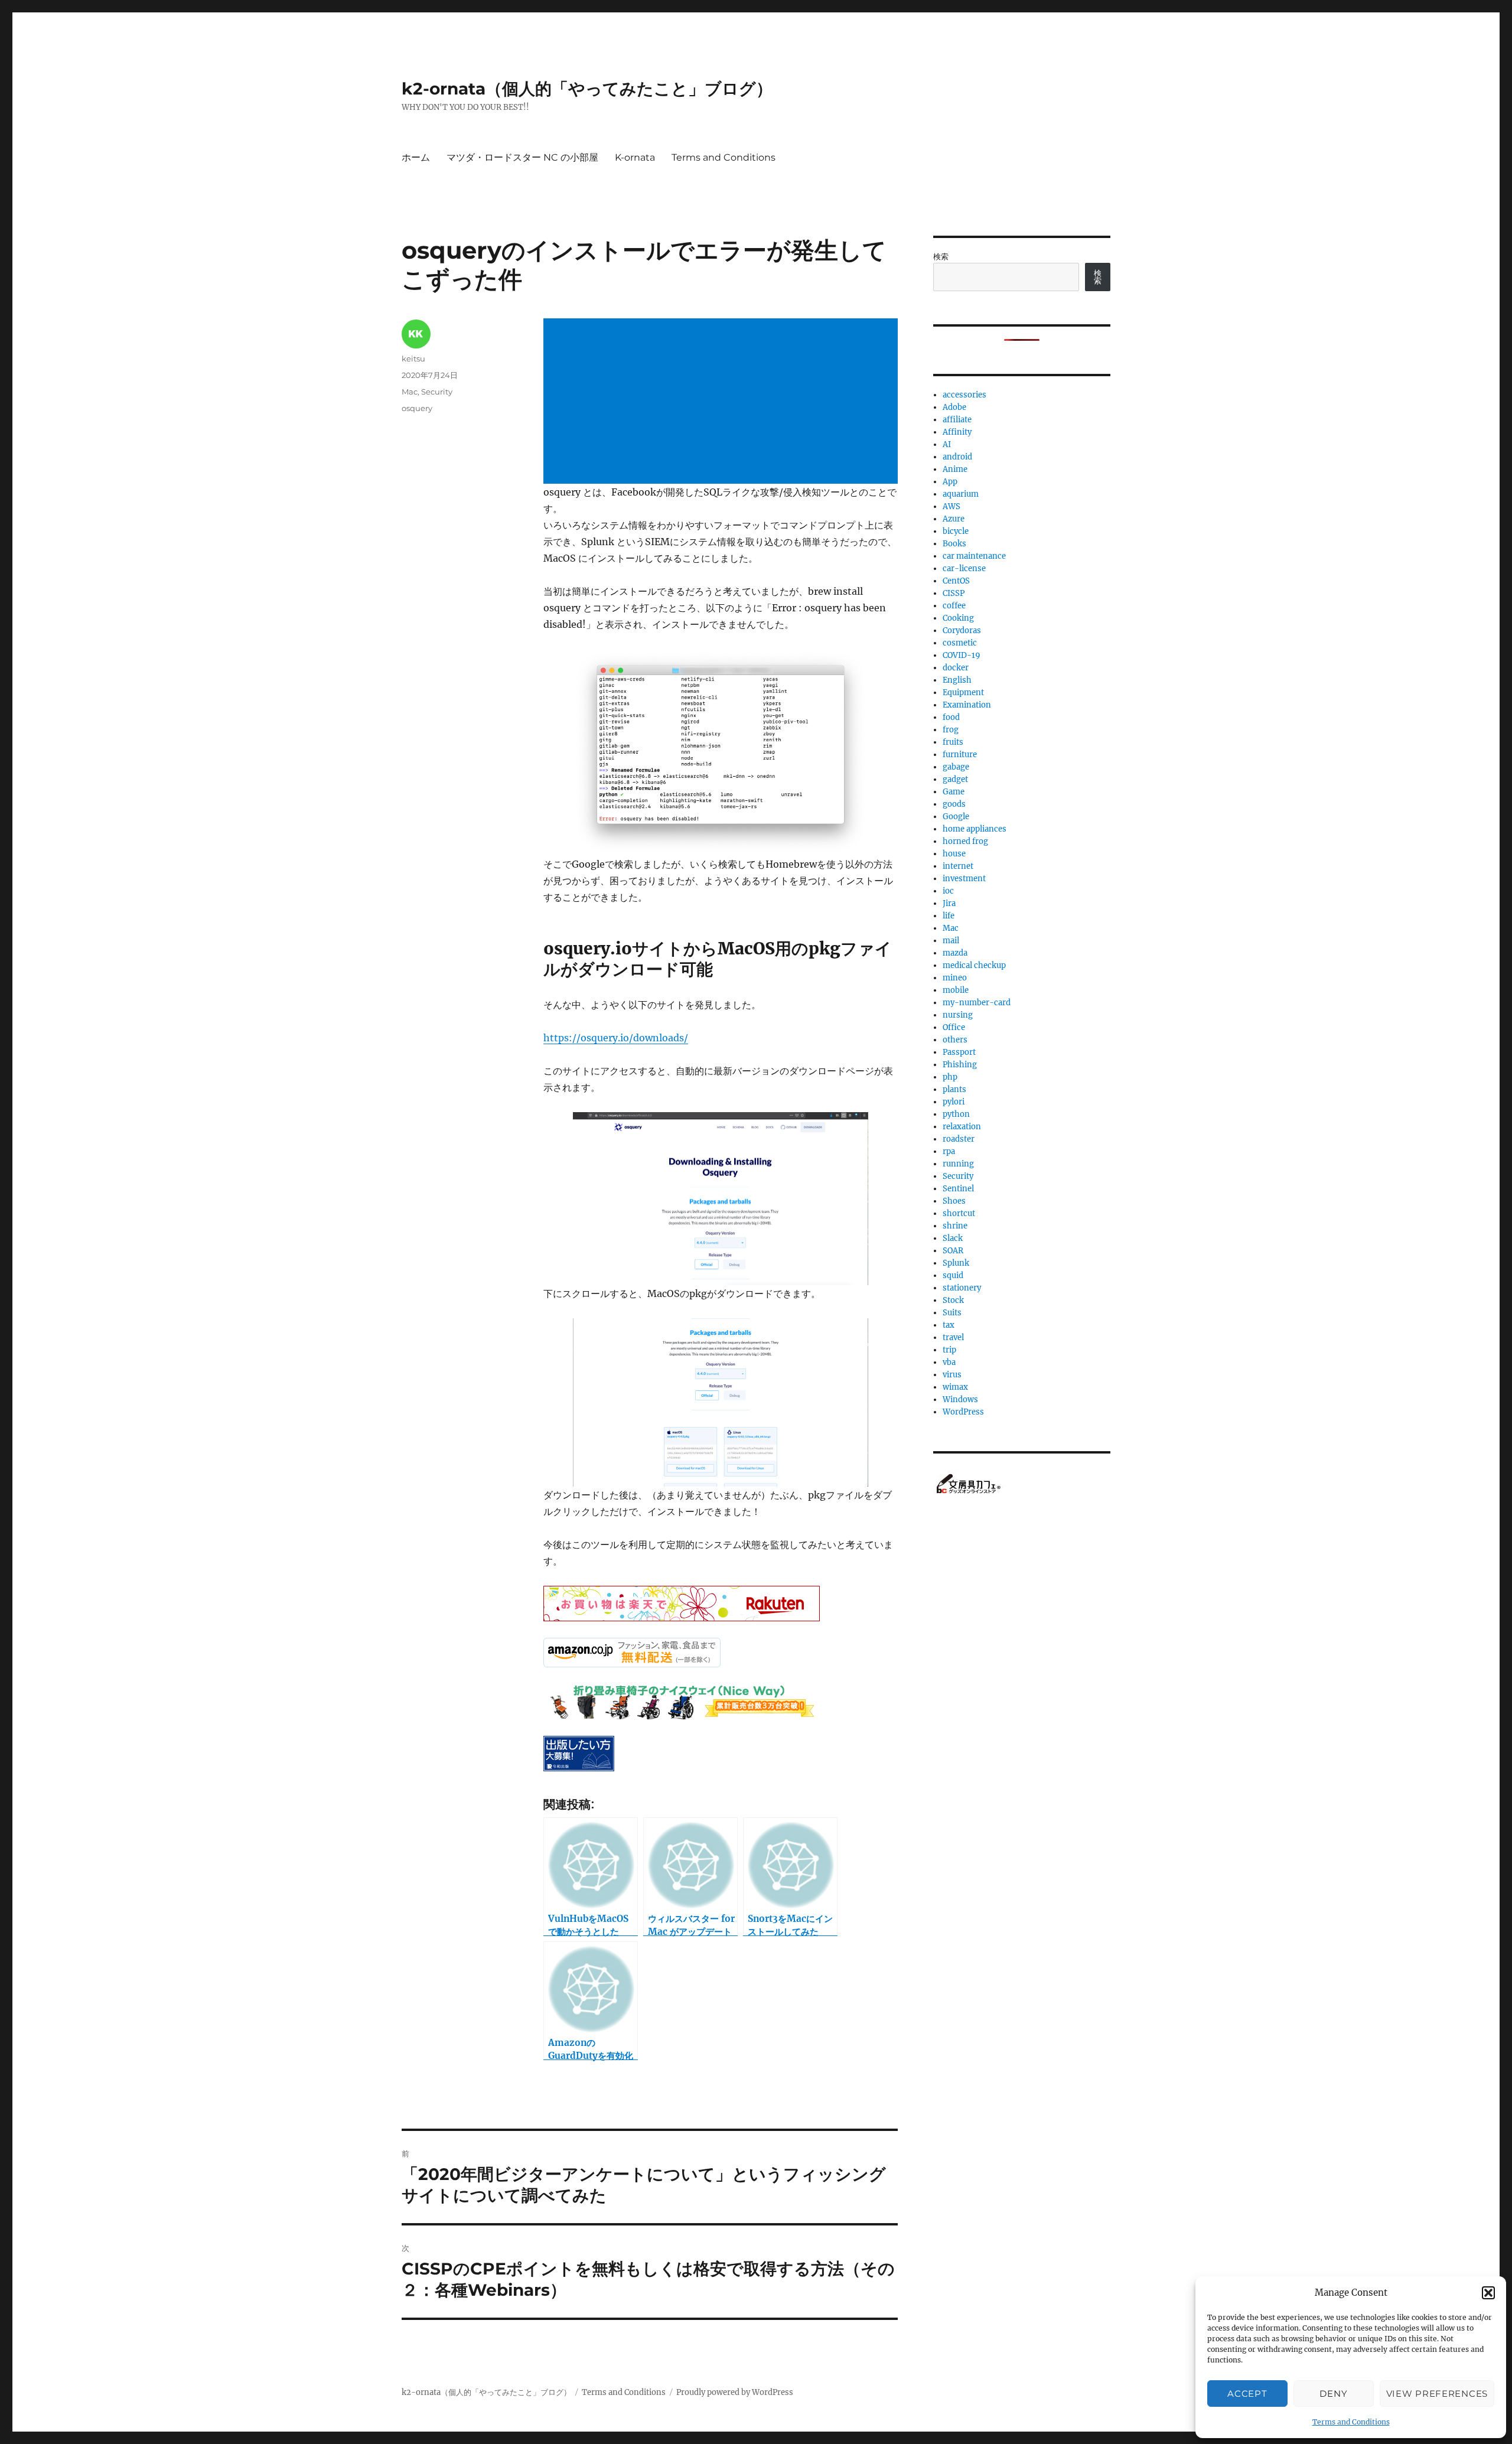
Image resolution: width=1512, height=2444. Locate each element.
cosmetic (960, 643)
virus (952, 1375)
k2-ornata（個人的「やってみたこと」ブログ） (587, 89)
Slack (953, 1238)
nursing (958, 1015)
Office (954, 1027)
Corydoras (962, 630)
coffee (954, 606)
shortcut (959, 1213)
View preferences (1437, 2394)
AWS (951, 506)
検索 (941, 257)
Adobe (954, 407)
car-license (964, 568)
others (955, 1040)
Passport (959, 1052)
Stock (953, 1300)
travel (953, 1337)
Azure (954, 519)
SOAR (953, 1251)
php (950, 1077)
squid (953, 1275)
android (957, 457)
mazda (955, 953)
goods (954, 804)
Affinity (957, 432)
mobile (956, 990)
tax (949, 1325)
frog (951, 730)
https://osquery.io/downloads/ (616, 1038)
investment (964, 879)
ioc (948, 891)
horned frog (965, 841)
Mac (410, 392)
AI (947, 444)
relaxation (962, 1127)
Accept (1247, 2394)
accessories (964, 395)
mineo (955, 978)
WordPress (963, 1412)
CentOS (956, 581)
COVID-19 (962, 655)
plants (954, 1089)
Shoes (954, 1201)
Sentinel (958, 1189)
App (950, 482)
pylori (954, 1102)
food (951, 717)
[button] (1488, 2293)
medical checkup (974, 965)
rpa (949, 1151)
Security (437, 392)
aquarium (961, 494)
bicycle (956, 531)
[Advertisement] (723, 402)
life (949, 916)
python (956, 1114)
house (954, 854)
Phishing (960, 1065)
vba (949, 1362)
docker (956, 668)
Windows (960, 1399)
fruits (953, 742)
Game (954, 792)
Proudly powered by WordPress (735, 2392)
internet (958, 866)
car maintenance (974, 556)
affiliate (957, 420)
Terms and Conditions (1351, 2422)
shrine (955, 1226)
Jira (949, 903)
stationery (962, 1288)
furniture (960, 755)
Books (954, 544)
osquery (417, 408)
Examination (967, 705)
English (957, 680)
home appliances (975, 829)
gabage (956, 767)
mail (951, 941)
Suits (952, 1313)
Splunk (956, 1263)
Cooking (958, 618)
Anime (955, 469)
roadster (959, 1139)
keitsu (413, 359)
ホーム (416, 157)
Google (956, 817)
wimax (955, 1387)
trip (949, 1350)
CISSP (954, 593)
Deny (1333, 2394)
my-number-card (977, 1003)
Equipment (963, 693)
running (958, 1164)
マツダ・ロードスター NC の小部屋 (522, 157)
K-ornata (635, 157)
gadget (955, 779)
